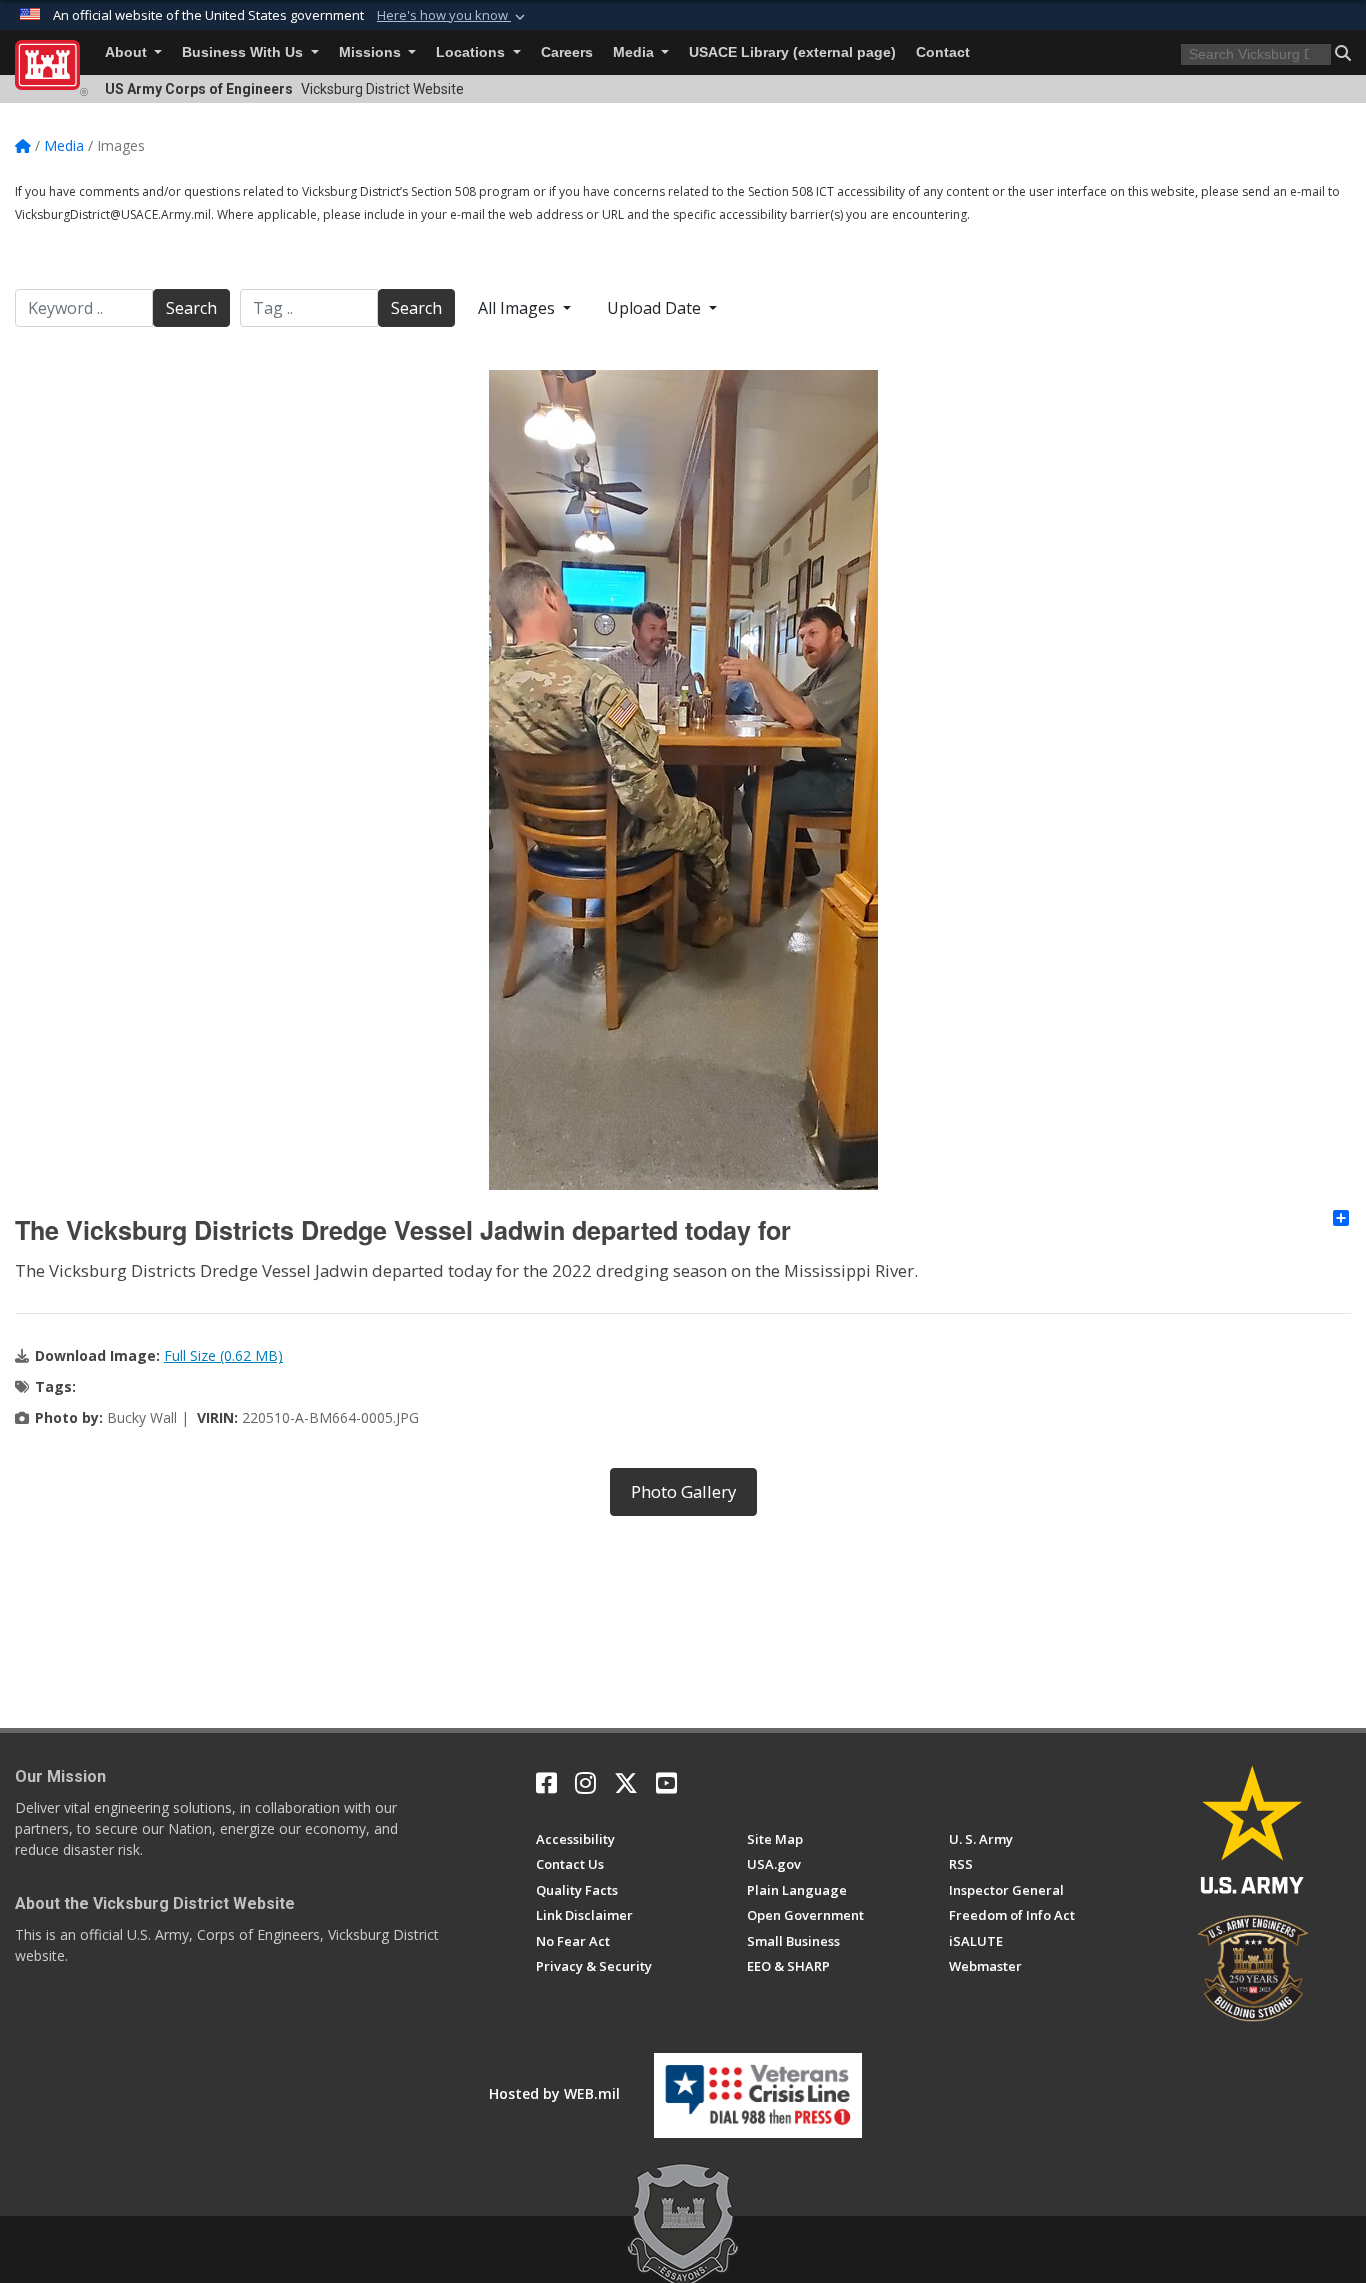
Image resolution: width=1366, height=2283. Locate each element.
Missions (372, 52)
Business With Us (244, 52)
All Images (518, 308)
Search (191, 308)
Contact (943, 52)
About (128, 52)
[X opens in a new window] (626, 1783)
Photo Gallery (683, 1491)
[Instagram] (585, 1783)
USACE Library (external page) (792, 52)
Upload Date (656, 308)
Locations (472, 52)
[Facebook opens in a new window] (546, 1783)
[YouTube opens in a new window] (666, 1783)
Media (635, 52)
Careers (567, 52)
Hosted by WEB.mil (554, 2093)
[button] (453, 16)
